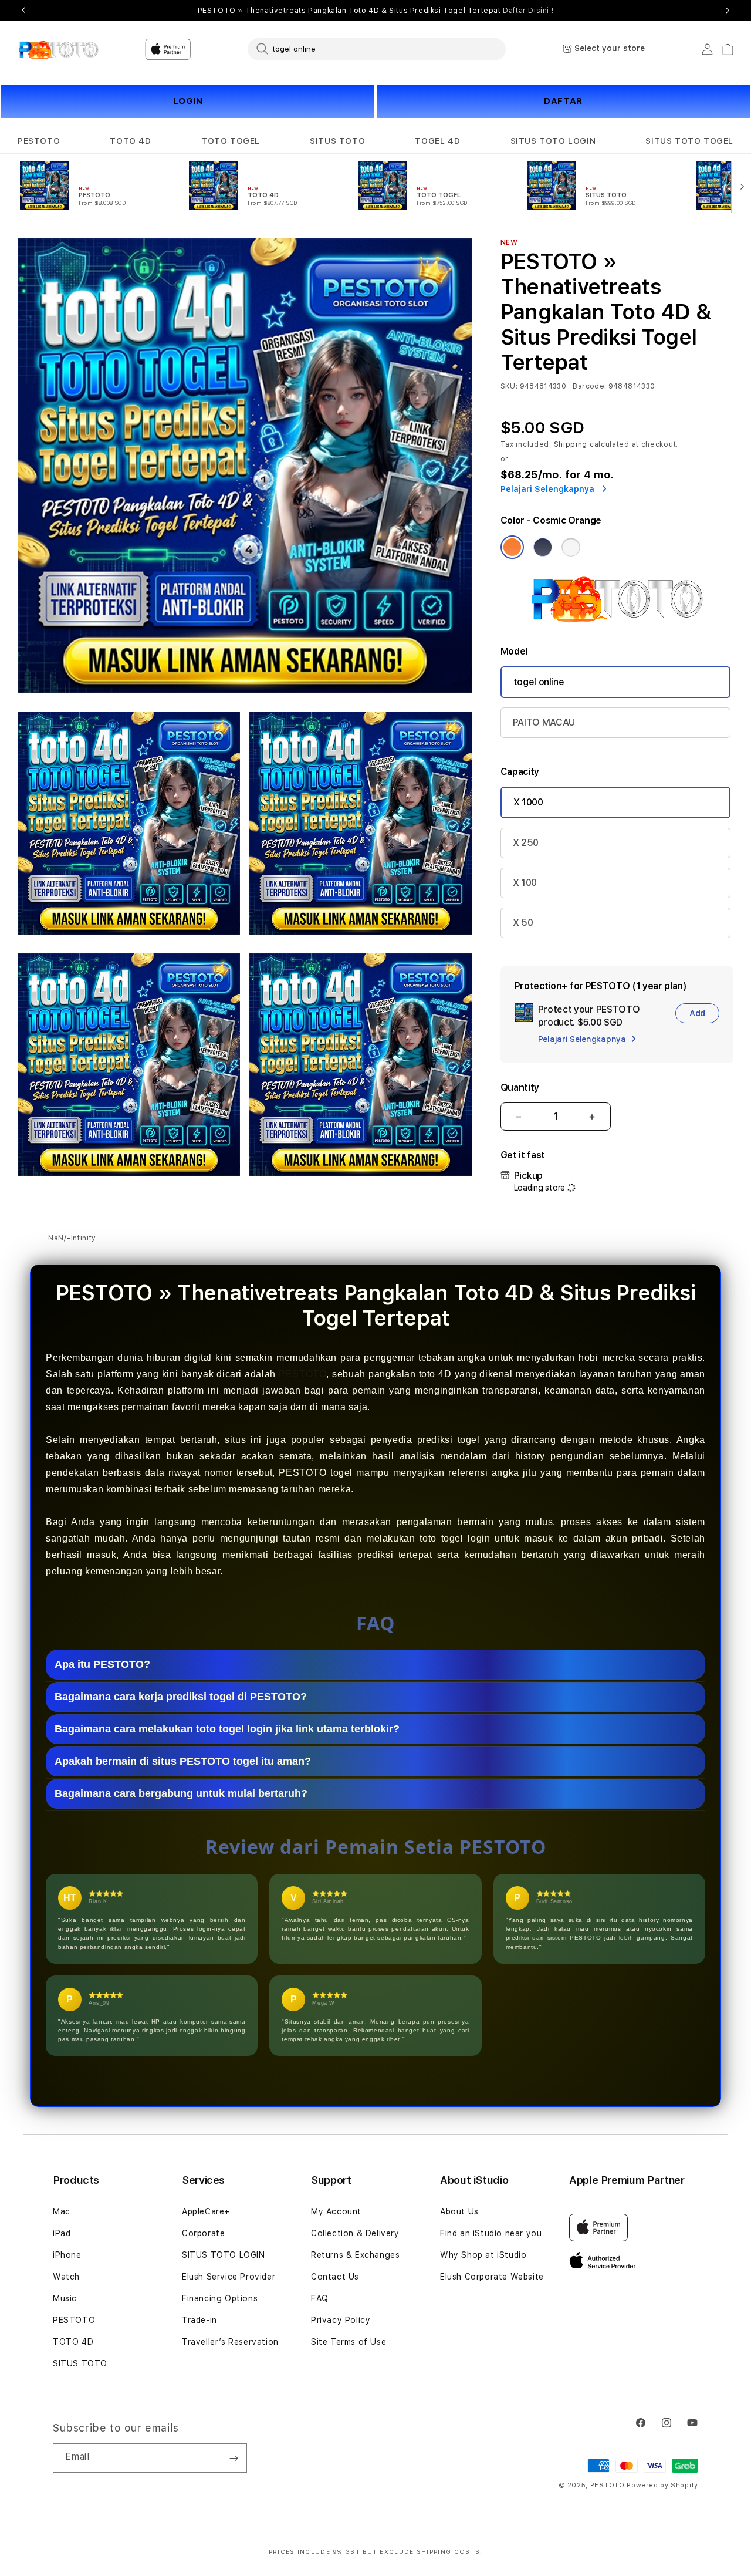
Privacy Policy (341, 2320)
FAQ (320, 2298)
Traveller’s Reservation (230, 2342)
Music (65, 2298)
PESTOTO (39, 141)
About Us (459, 2211)
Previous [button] (23, 11)
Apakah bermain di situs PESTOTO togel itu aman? (183, 1761)
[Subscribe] (234, 2458)
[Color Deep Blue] (543, 547)
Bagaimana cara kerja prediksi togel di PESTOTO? (181, 1697)
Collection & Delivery (355, 2233)
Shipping (571, 444)
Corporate (203, 2233)
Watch (66, 2277)
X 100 (525, 883)
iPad (62, 2233)
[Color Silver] (571, 547)
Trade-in (199, 2320)
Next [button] (728, 11)
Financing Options (220, 2298)
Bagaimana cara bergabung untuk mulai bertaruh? (181, 1793)
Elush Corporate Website (492, 2277)
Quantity (520, 1088)
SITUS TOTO (337, 141)
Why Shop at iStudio (483, 2255)
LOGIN (188, 101)
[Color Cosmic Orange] (512, 547)
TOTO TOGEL (231, 141)
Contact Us (335, 2277)
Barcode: (589, 386)
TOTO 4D (130, 141)
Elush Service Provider (229, 2277)
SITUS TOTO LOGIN (553, 141)
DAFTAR (563, 101)
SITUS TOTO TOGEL (689, 141)
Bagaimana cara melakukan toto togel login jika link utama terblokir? (227, 1729)
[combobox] (377, 49)
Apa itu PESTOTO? (102, 1664)
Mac (62, 2211)
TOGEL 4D (437, 141)
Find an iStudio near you (491, 2233)
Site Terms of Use (349, 2342)
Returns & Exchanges (355, 2255)
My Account (336, 2211)
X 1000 (528, 802)
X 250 (526, 843)
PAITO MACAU (544, 722)
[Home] (58, 49)
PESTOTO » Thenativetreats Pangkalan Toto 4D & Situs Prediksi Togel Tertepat (376, 11)
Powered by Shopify (662, 2485)
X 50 (523, 923)
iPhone (67, 2255)
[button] (39, 141)
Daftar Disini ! (528, 11)
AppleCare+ (206, 2211)
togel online (539, 682)
